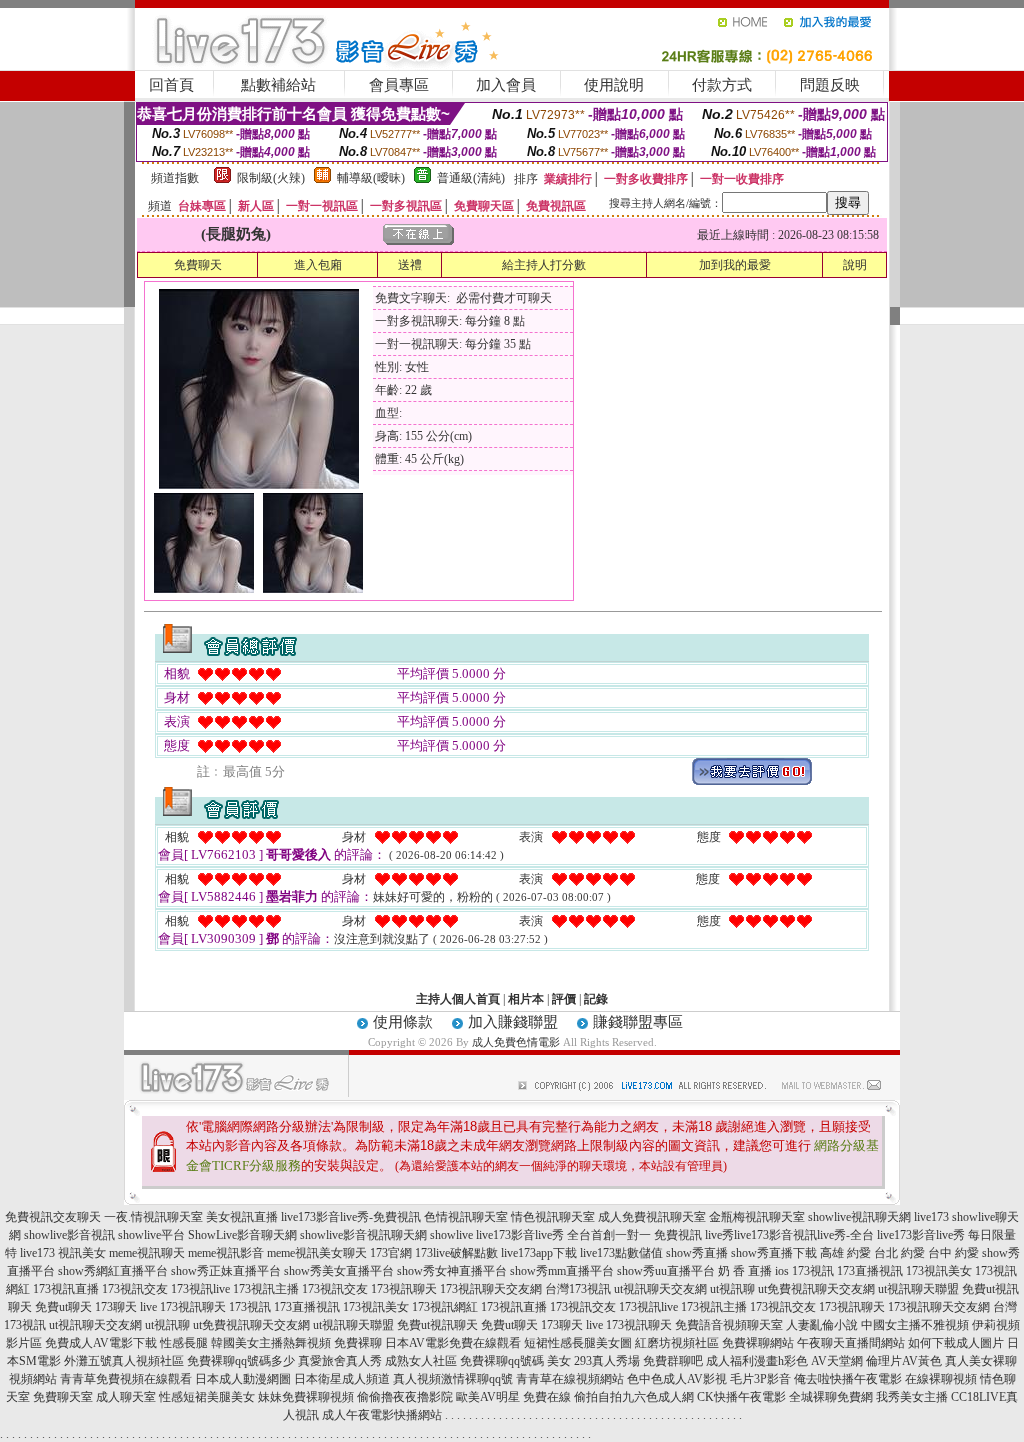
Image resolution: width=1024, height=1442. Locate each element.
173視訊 (813, 1271)
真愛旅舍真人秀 (340, 1361)
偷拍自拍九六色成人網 (634, 1397)
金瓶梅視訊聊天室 (757, 1217)
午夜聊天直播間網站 (851, 1343)
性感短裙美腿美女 (207, 1397)
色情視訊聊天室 (466, 1217)
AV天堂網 (837, 1361)
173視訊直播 (66, 1289)
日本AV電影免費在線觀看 (453, 1343)
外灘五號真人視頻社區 (124, 1361)
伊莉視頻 (996, 1325)
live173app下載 (539, 1253)
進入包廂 (318, 265)
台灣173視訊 (578, 1289)
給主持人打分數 (544, 265)
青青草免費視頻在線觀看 (126, 1379)
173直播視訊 (870, 1271)
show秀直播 (697, 1253)
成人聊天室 (126, 1397)
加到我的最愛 (735, 265)
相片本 (526, 999)
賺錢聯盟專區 (638, 1022)
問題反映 (830, 85)
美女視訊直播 (242, 1217)
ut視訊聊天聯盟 (918, 1289)
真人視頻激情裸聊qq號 (453, 1379)
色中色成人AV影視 (677, 1379)
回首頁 (171, 85)
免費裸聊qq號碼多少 (241, 1361)
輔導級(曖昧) (371, 178)
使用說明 (614, 85)
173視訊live (200, 1289)
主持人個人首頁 (458, 999)
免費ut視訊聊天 (437, 1325)
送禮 (410, 265)
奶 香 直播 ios (753, 1271)
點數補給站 (278, 85)
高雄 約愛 (845, 1253)
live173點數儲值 (621, 1253)
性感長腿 (184, 1343)
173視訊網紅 (445, 1307)
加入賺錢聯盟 (513, 1022)
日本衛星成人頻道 (342, 1379)
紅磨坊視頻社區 (677, 1343)
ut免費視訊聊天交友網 (816, 1289)
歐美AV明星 (488, 1397)
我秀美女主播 (912, 1397)
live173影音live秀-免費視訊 (351, 1217)
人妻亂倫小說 (822, 1325)
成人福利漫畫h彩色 (757, 1361)
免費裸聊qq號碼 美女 (515, 1361)
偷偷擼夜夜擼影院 (405, 1397)
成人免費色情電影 (516, 1042)
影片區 (24, 1343)
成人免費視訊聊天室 (652, 1217)
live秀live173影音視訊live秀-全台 (789, 1235)
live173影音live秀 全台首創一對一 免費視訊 (589, 1235)
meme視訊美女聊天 (317, 1253)
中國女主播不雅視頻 (915, 1325)
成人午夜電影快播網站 (382, 1415)
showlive (451, 1235)
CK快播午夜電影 (741, 1397)
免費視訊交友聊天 (53, 1217)
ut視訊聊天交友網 (660, 1289)
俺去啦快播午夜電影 (848, 1379)
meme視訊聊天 (147, 1253)
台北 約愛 (899, 1253)
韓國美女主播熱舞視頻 (271, 1343)
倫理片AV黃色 (904, 1361)
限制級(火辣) (271, 178)
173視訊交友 (135, 1289)
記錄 (596, 999)
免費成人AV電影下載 (101, 1343)
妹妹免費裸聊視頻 (306, 1397)
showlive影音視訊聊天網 (363, 1235)
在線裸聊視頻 (941, 1379)
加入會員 (506, 85)
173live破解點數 (456, 1253)
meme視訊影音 (226, 1253)
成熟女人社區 (421, 1361)
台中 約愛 (953, 1253)
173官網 (391, 1253)
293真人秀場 (607, 1361)
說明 (855, 265)
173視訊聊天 (404, 1289)
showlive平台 (151, 1235)
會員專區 (399, 85)
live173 (931, 1217)
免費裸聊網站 (758, 1343)
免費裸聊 (358, 1343)
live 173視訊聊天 (183, 1307)
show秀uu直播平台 (666, 1271)
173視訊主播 (266, 1289)
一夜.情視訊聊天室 (153, 1217)
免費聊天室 (63, 1397)
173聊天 (116, 1307)
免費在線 (547, 1397)
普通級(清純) (471, 178)
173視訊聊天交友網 (491, 1289)
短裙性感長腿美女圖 (578, 1343)
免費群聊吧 (673, 1361)
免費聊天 (198, 265)
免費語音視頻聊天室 (729, 1325)
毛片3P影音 (760, 1379)
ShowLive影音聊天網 (242, 1235)
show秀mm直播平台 (562, 1271)
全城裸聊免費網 (831, 1397)
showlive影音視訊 (69, 1235)
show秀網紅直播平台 (113, 1271)
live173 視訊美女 (63, 1253)
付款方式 (722, 85)
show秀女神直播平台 (452, 1271)
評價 (564, 999)
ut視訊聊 (732, 1289)
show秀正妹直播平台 (226, 1271)
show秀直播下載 (774, 1253)
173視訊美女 (939, 1271)
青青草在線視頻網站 (570, 1379)
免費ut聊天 (63, 1307)
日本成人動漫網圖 (243, 1379)
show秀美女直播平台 (339, 1271)
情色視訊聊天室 (553, 1217)
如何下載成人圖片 (956, 1343)
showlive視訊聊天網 (859, 1217)
